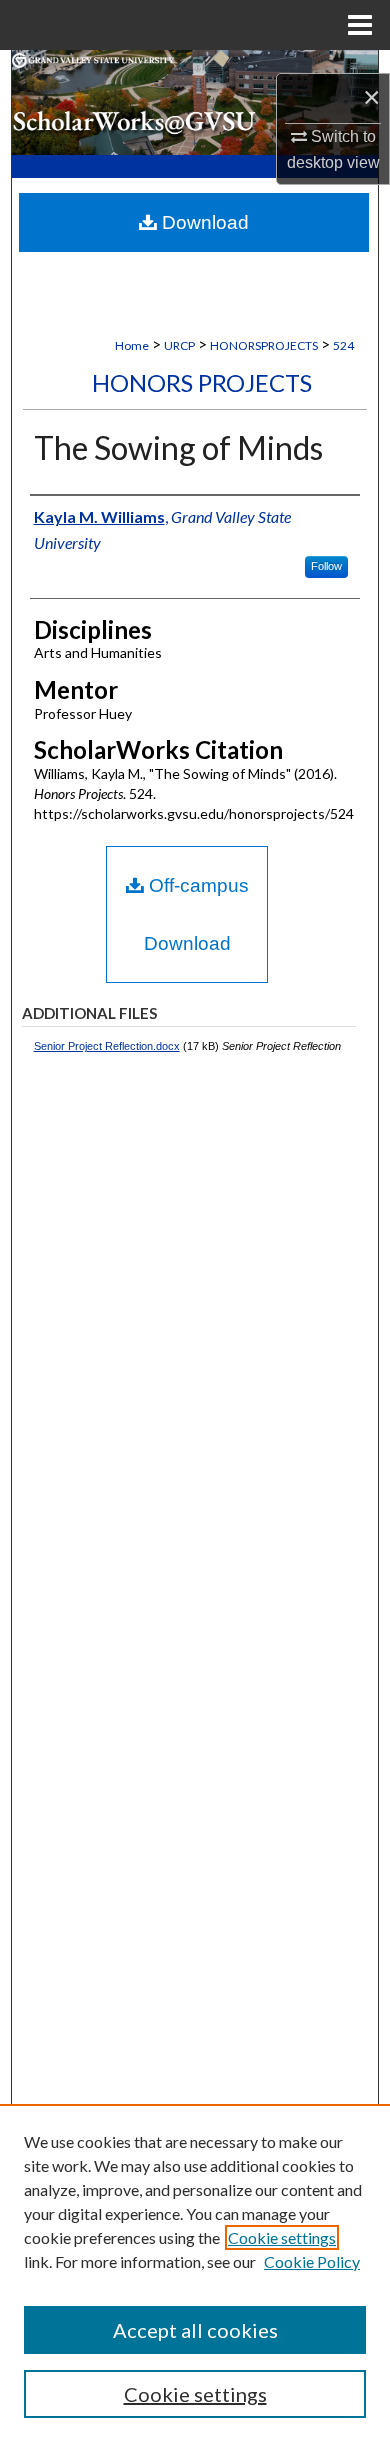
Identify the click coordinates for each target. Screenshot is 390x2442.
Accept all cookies (195, 2330)
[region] (195, 2273)
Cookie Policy (312, 2261)
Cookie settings (282, 2237)
